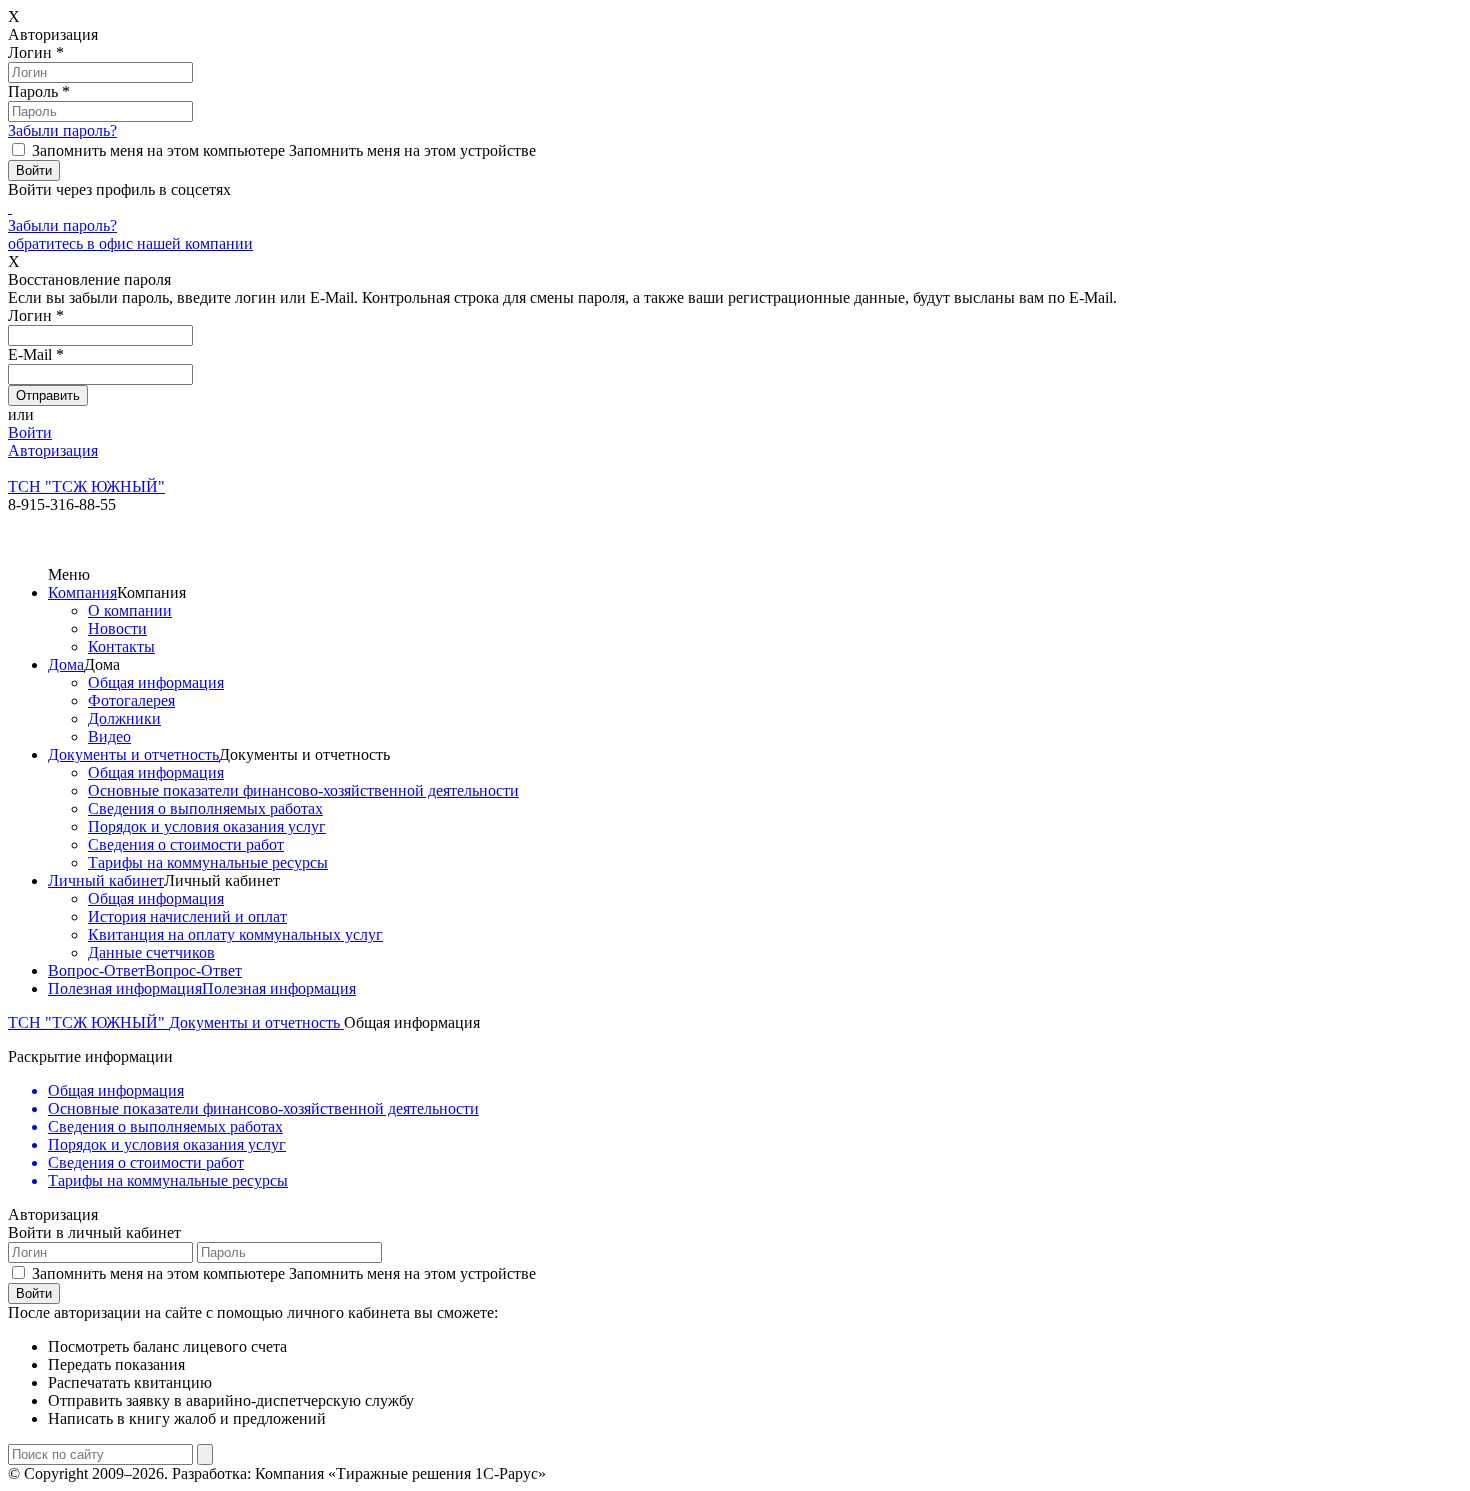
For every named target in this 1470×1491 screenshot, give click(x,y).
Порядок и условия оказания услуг (207, 826)
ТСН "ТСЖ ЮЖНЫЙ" (88, 1022)
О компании (130, 610)
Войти (30, 432)
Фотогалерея (131, 700)
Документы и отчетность (133, 754)
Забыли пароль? (62, 130)
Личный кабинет (106, 880)
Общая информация (156, 682)
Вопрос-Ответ (96, 970)
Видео (109, 736)
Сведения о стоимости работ (186, 844)
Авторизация (53, 450)
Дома (66, 664)
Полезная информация (125, 988)
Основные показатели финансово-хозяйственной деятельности (303, 790)
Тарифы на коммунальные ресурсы (208, 862)
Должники (124, 718)
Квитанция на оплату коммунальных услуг (235, 934)
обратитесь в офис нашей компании (130, 243)
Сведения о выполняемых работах (205, 808)
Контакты (121, 646)
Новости (117, 628)
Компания (82, 592)
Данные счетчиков (151, 952)
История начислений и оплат (187, 916)
